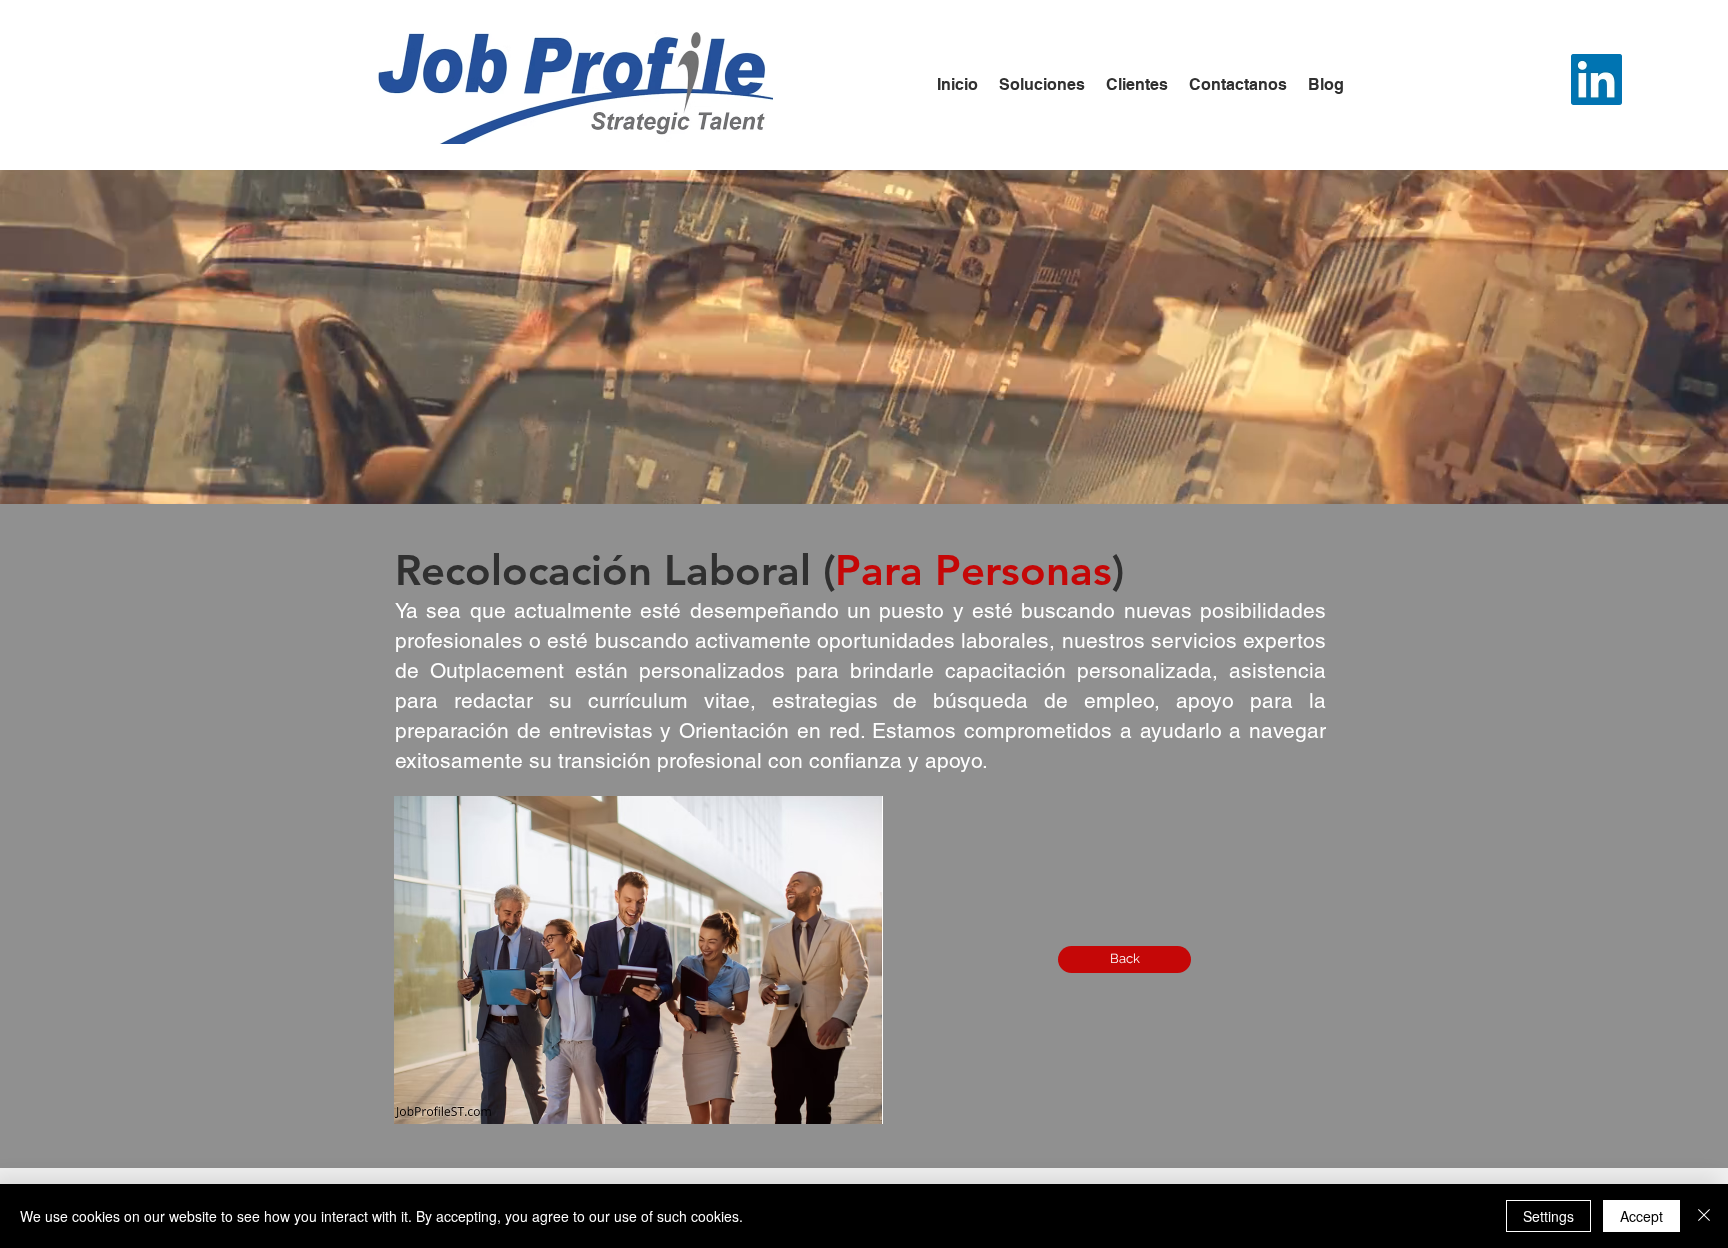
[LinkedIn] (1596, 79)
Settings (1548, 1216)
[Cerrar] (1704, 1216)
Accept (1641, 1216)
